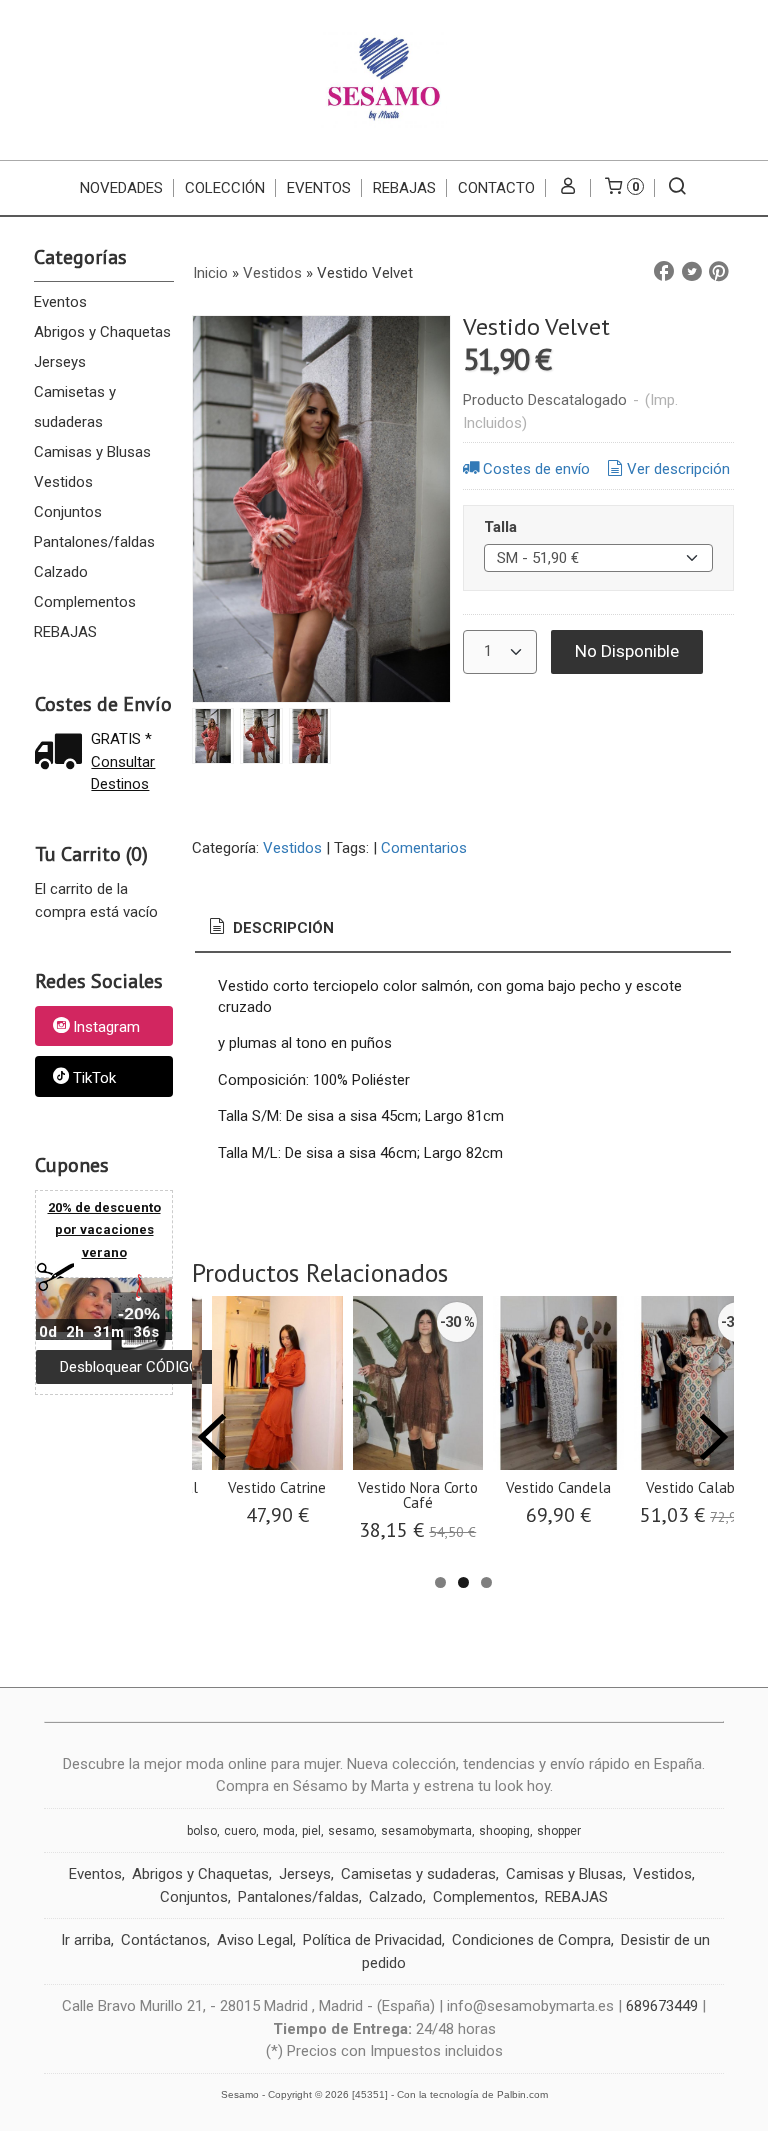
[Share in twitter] (692, 272)
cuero (240, 1831)
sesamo (351, 1831)
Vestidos (63, 482)
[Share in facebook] (664, 272)
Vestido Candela (558, 1487)
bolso (202, 1831)
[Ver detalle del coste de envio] (63, 753)
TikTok (94, 1078)
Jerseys (60, 362)
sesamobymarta (426, 1831)
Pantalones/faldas (94, 542)
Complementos (85, 602)
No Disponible (627, 651)
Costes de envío (536, 469)
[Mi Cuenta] (568, 188)
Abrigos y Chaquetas (102, 332)
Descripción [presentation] (281, 928)
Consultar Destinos (123, 773)
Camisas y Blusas (92, 452)
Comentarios (424, 848)
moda (279, 1831)
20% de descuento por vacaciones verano (104, 1230)
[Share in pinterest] (719, 272)
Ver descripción (678, 469)
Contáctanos (164, 1940)
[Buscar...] (677, 188)
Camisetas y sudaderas (75, 407)
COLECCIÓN (225, 188)
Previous (212, 1437)
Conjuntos (68, 512)
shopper (559, 1831)
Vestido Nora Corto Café (418, 1495)
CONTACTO (496, 188)
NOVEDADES (121, 188)
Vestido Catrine (277, 1487)
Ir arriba (86, 1940)
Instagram (106, 1027)
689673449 (662, 2006)
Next (714, 1437)
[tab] (270, 928)
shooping (504, 1831)
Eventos (60, 302)
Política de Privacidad (372, 1940)
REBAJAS (404, 188)
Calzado (61, 572)
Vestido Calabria (698, 1487)
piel (311, 1831)
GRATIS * (121, 739)
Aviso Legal (255, 1940)
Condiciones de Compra (531, 1940)
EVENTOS (319, 188)
